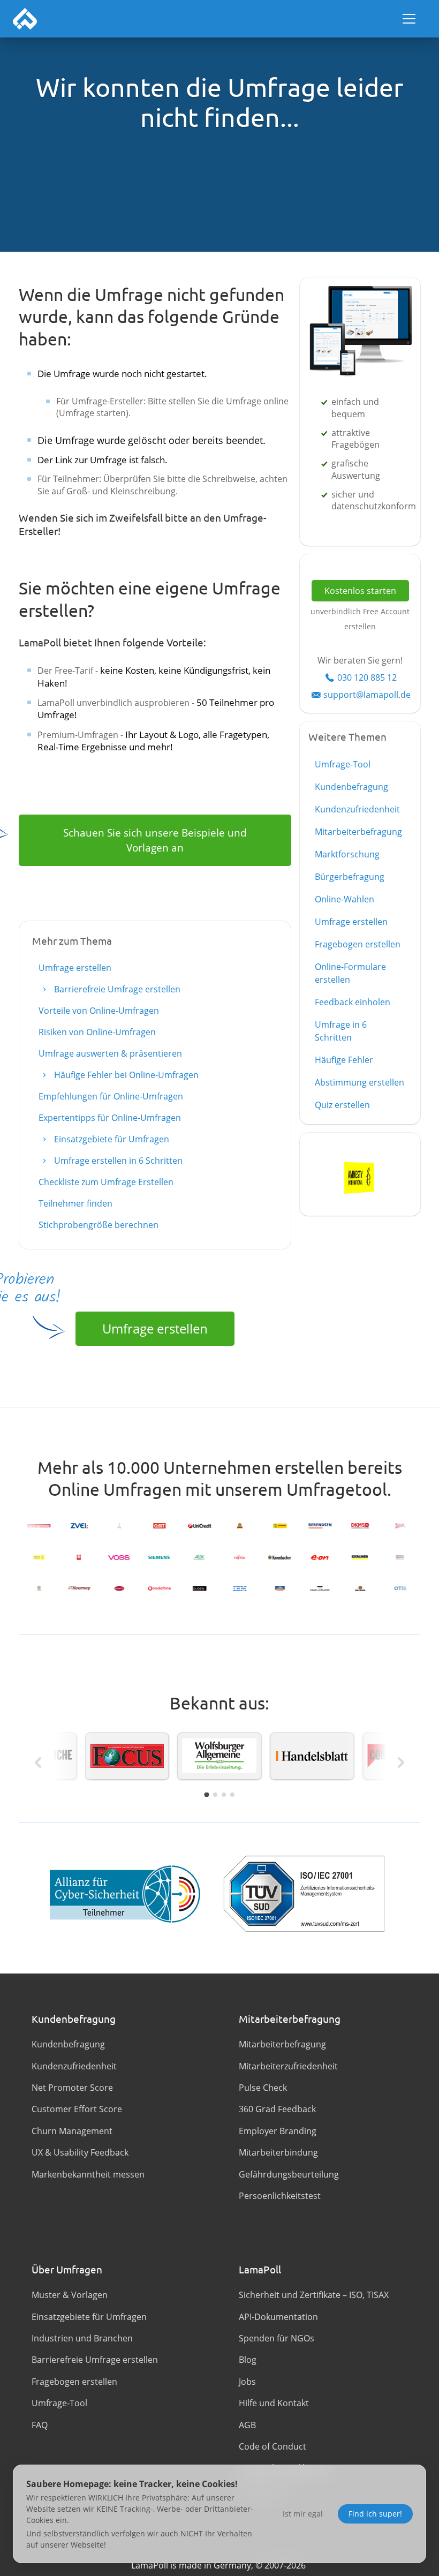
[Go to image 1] (206, 1794)
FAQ (40, 2425)
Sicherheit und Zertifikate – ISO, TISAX (314, 2295)
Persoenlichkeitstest (280, 2196)
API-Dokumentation (278, 2317)
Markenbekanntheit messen (88, 2174)
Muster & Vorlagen (70, 2295)
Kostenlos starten (360, 591)
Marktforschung (347, 854)
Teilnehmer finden (75, 1203)
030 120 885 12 (367, 677)
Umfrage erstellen (75, 968)
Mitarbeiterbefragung (358, 832)
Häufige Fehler (344, 1060)
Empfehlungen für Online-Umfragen (111, 1096)
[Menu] (409, 19)
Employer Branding (278, 2131)
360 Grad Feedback (277, 2109)
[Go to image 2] (215, 1795)
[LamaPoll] (25, 19)
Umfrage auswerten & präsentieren (110, 1053)
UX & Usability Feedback (80, 2152)
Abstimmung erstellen (359, 1082)
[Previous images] (38, 1762)
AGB (247, 2425)
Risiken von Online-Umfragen (97, 1032)
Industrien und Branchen (82, 2338)
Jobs (247, 2382)
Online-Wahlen (345, 899)
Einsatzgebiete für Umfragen (111, 1139)
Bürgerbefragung (350, 877)
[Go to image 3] (224, 1795)
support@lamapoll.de (367, 695)
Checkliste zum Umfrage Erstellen (106, 1182)
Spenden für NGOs (277, 2338)
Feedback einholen (353, 1002)
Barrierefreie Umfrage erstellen (116, 989)
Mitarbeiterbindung (278, 2152)
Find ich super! (375, 2514)
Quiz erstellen (342, 1105)
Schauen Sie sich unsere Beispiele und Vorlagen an (155, 840)
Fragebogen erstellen (358, 944)
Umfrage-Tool (343, 764)
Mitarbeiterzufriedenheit (288, 2066)
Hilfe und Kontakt (274, 2403)
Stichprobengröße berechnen (99, 1225)
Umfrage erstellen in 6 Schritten (117, 1161)
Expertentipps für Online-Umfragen (110, 1118)
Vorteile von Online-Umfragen (99, 1011)
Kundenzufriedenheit (357, 809)
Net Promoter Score (72, 2088)
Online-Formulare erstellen (350, 973)
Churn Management (72, 2131)
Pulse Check (263, 2088)
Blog (248, 2360)
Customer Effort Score (77, 2109)
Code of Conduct (273, 2446)
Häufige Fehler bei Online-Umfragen (125, 1075)
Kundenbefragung (351, 787)
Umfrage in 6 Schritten (341, 1031)
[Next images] (401, 1762)
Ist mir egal (303, 2514)
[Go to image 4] (232, 1795)
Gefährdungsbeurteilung (289, 2174)
